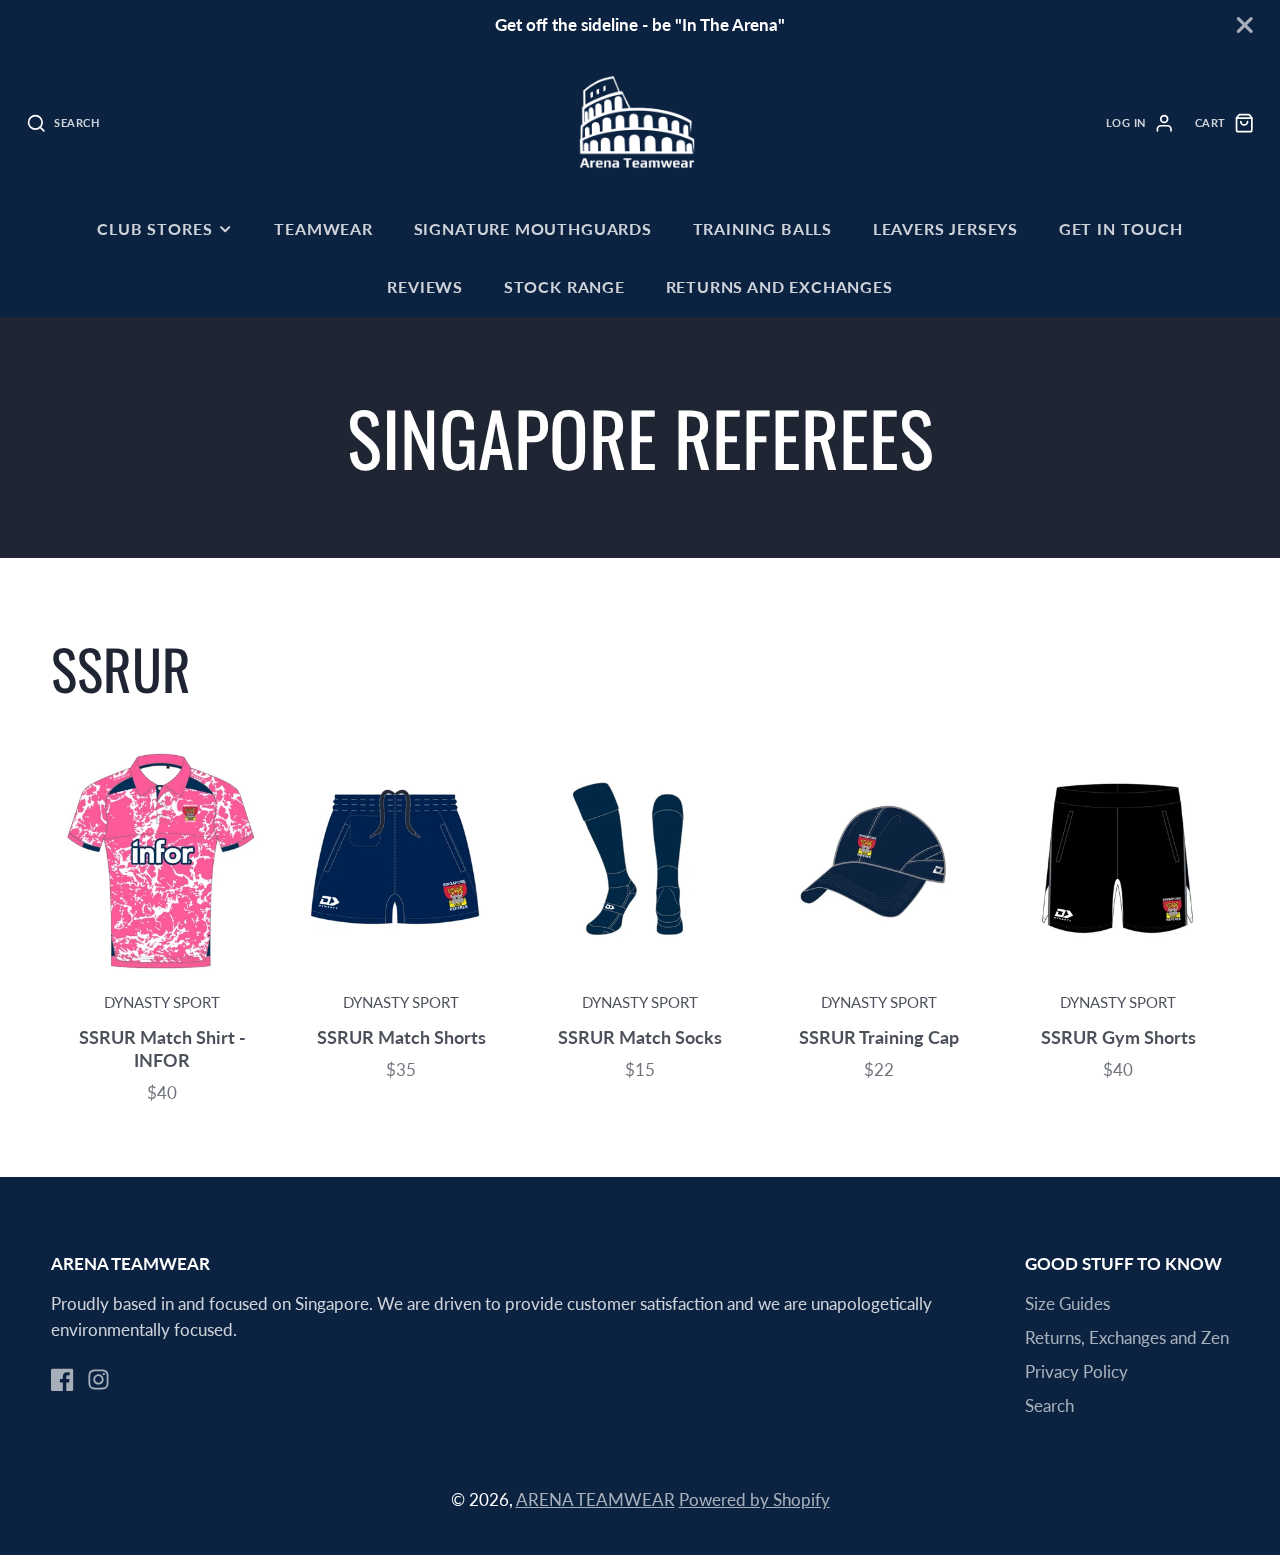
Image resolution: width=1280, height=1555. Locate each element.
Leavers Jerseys (945, 228)
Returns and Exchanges (779, 286)
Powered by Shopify (754, 1499)
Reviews (425, 286)
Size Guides (1067, 1303)
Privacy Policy (1076, 1371)
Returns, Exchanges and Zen (1127, 1337)
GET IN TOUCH (1121, 228)
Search (1049, 1405)
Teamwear (323, 228)
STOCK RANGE (564, 286)
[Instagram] (98, 1379)
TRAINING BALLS (762, 228)
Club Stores (154, 228)
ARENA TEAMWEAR (595, 1499)
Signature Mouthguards (533, 228)
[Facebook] (62, 1379)
